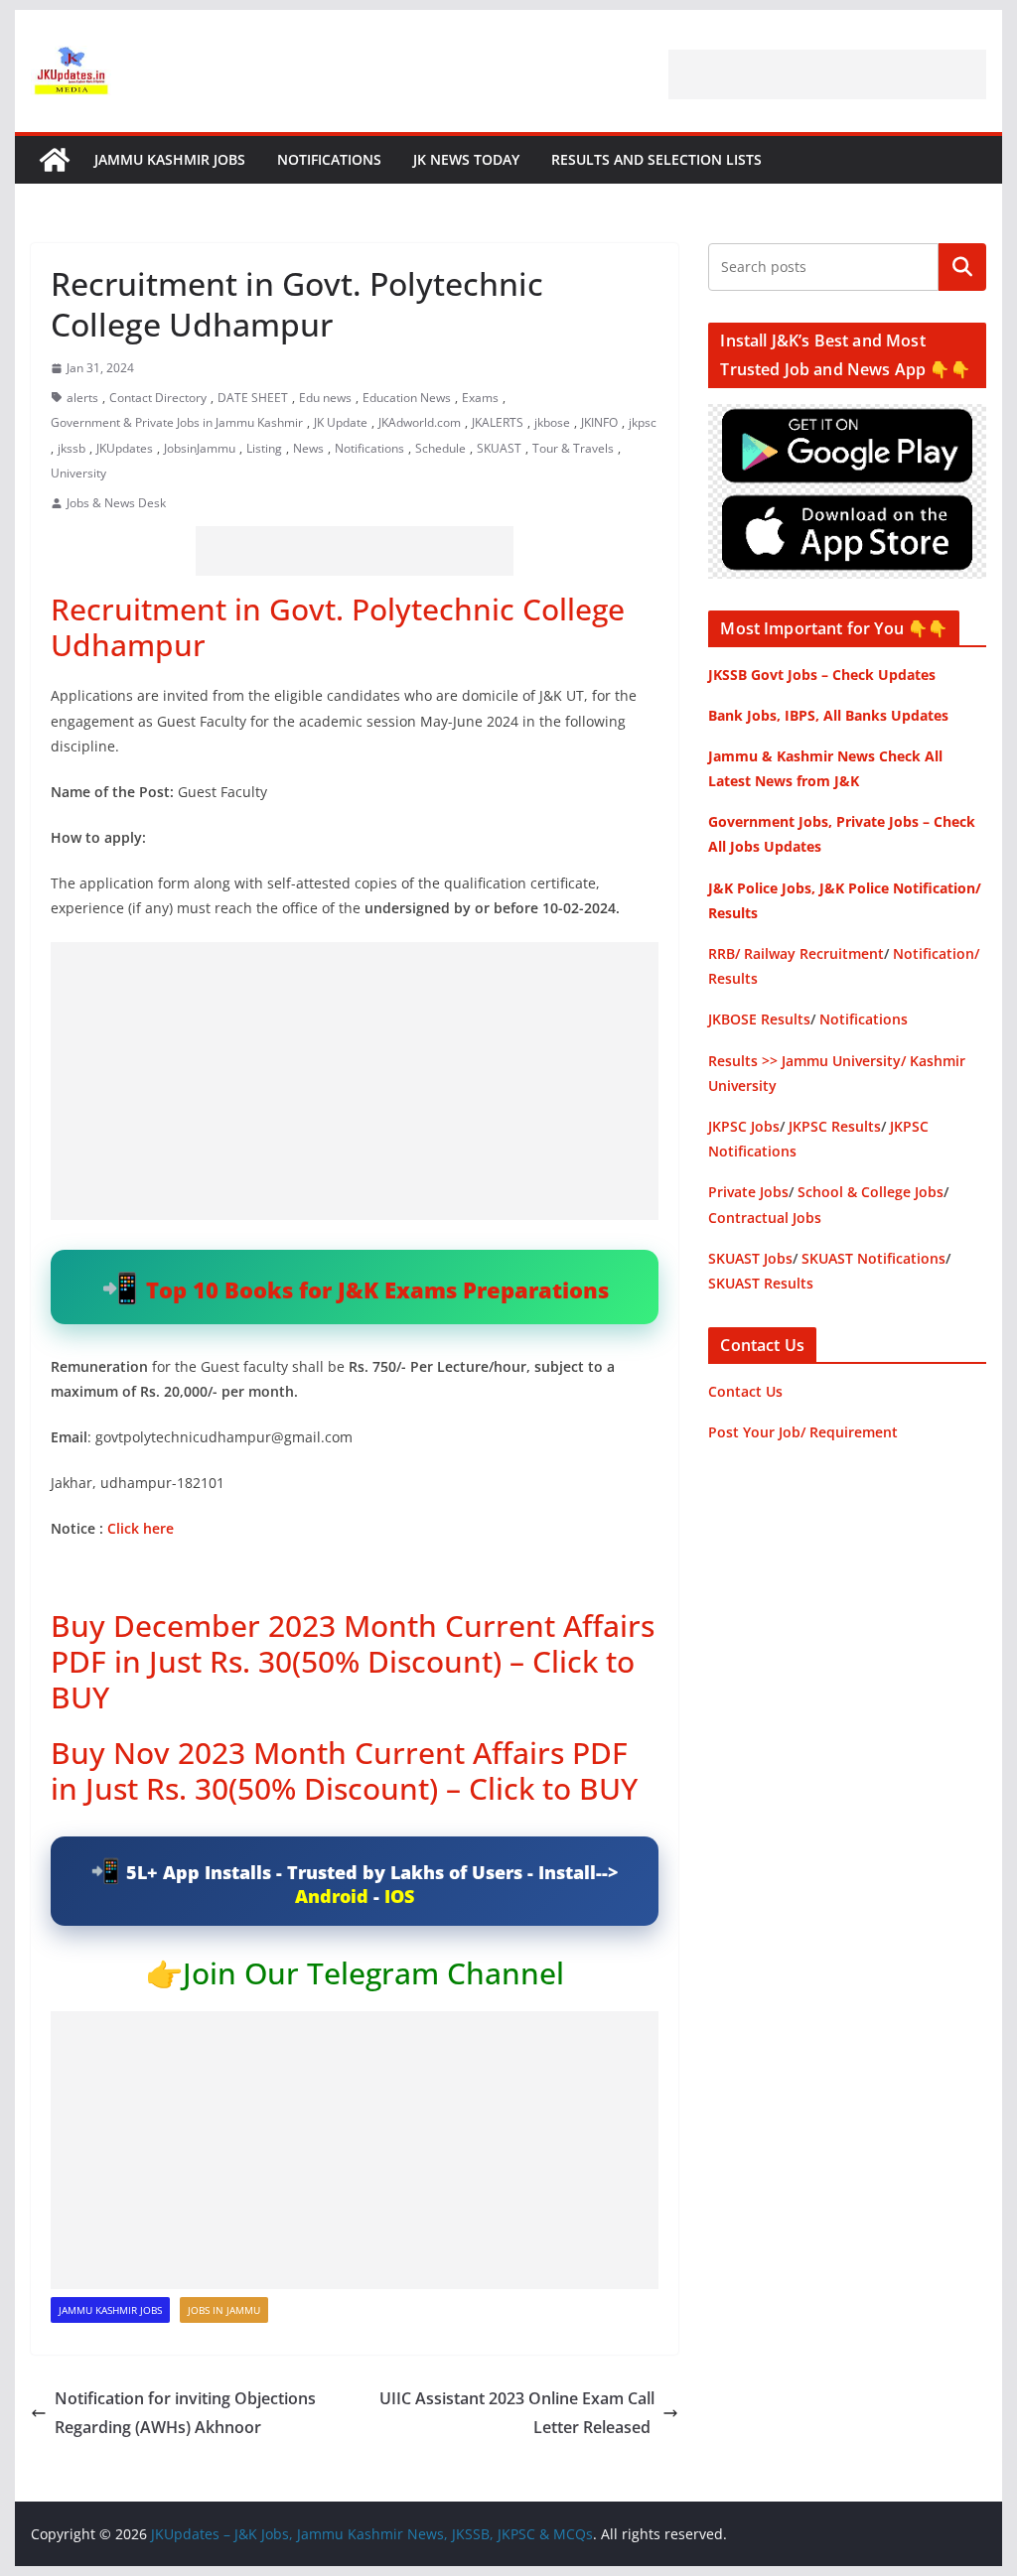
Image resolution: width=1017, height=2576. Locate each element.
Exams (480, 398)
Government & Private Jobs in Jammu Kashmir (177, 422)
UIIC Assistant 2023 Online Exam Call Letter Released (517, 2413)
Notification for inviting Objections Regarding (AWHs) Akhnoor (185, 2413)
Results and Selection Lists (656, 159)
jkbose (552, 422)
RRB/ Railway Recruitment (796, 953)
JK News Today (466, 159)
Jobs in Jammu (224, 2310)
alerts (82, 398)
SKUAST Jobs (750, 1258)
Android (332, 1896)
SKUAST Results (761, 1283)
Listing (264, 448)
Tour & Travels (573, 448)
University (78, 473)
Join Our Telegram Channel (373, 1973)
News (308, 448)
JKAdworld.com (420, 422)
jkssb (72, 448)
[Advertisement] (827, 74)
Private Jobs (748, 1192)
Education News (407, 398)
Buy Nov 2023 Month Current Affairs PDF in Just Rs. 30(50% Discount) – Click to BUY (344, 1770)
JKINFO (599, 422)
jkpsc (643, 422)
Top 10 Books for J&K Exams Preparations (377, 1289)
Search (962, 267)
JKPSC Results (835, 1126)
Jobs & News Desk (116, 503)
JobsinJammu (200, 448)
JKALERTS (498, 422)
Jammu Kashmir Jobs (170, 159)
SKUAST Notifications (873, 1258)
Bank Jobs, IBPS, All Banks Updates (828, 715)
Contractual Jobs (765, 1218)
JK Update (341, 422)
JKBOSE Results (759, 1019)
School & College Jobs (871, 1192)
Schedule (440, 448)
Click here (141, 1528)
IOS (399, 1896)
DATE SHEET (253, 398)
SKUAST (499, 448)
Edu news (325, 398)
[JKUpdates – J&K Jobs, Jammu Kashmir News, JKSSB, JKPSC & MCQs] (55, 160)
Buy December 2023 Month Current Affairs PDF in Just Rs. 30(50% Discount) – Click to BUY (353, 1661)
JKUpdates (125, 448)
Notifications (329, 159)
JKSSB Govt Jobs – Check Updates (822, 675)
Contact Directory (158, 398)
